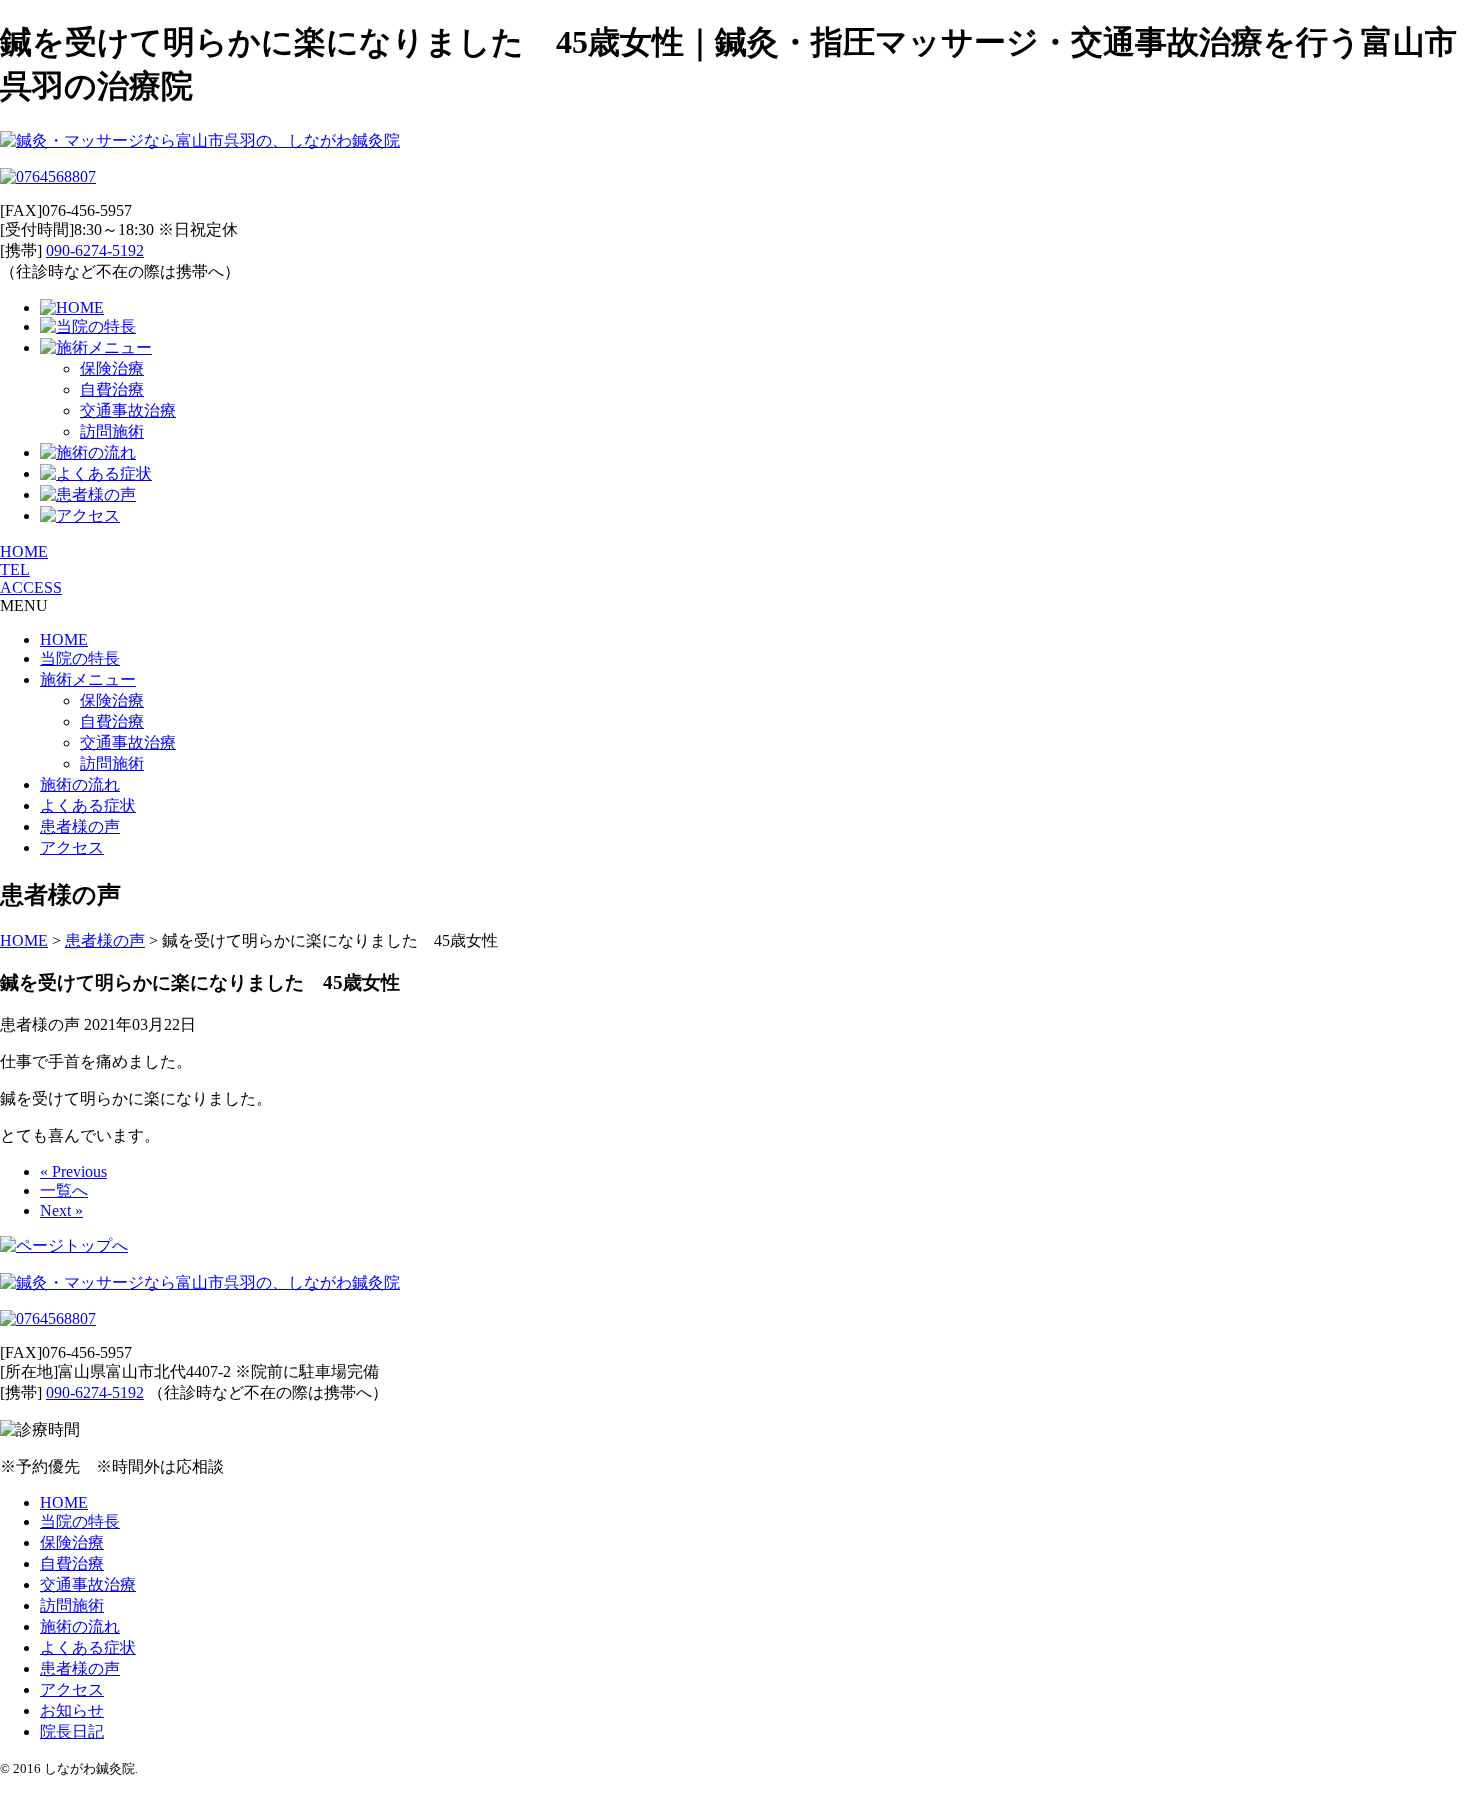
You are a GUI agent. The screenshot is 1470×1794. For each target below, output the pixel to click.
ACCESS (31, 587)
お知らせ (72, 1710)
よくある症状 (88, 805)
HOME (24, 551)
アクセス (72, 847)
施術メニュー (88, 679)
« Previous (73, 1171)
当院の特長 (80, 658)
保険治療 (112, 368)
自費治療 (112, 389)
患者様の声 (80, 826)
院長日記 (72, 1731)
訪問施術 (112, 431)
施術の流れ (80, 784)
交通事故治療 (128, 410)
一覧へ (64, 1190)
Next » (61, 1210)
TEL (15, 569)
